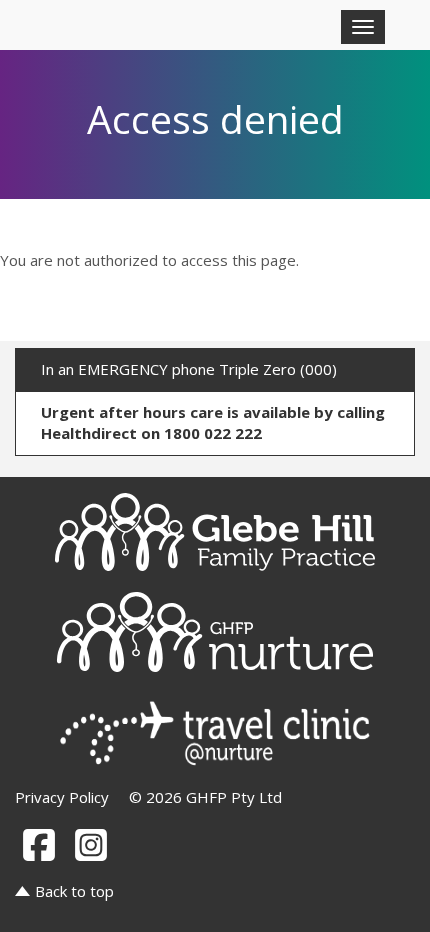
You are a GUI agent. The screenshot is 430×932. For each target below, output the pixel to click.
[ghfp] (215, 532)
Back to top (74, 891)
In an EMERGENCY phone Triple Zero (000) (189, 369)
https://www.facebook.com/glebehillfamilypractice (39, 845)
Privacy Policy (62, 797)
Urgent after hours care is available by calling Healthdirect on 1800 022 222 (213, 422)
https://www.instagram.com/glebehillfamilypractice (91, 845)
